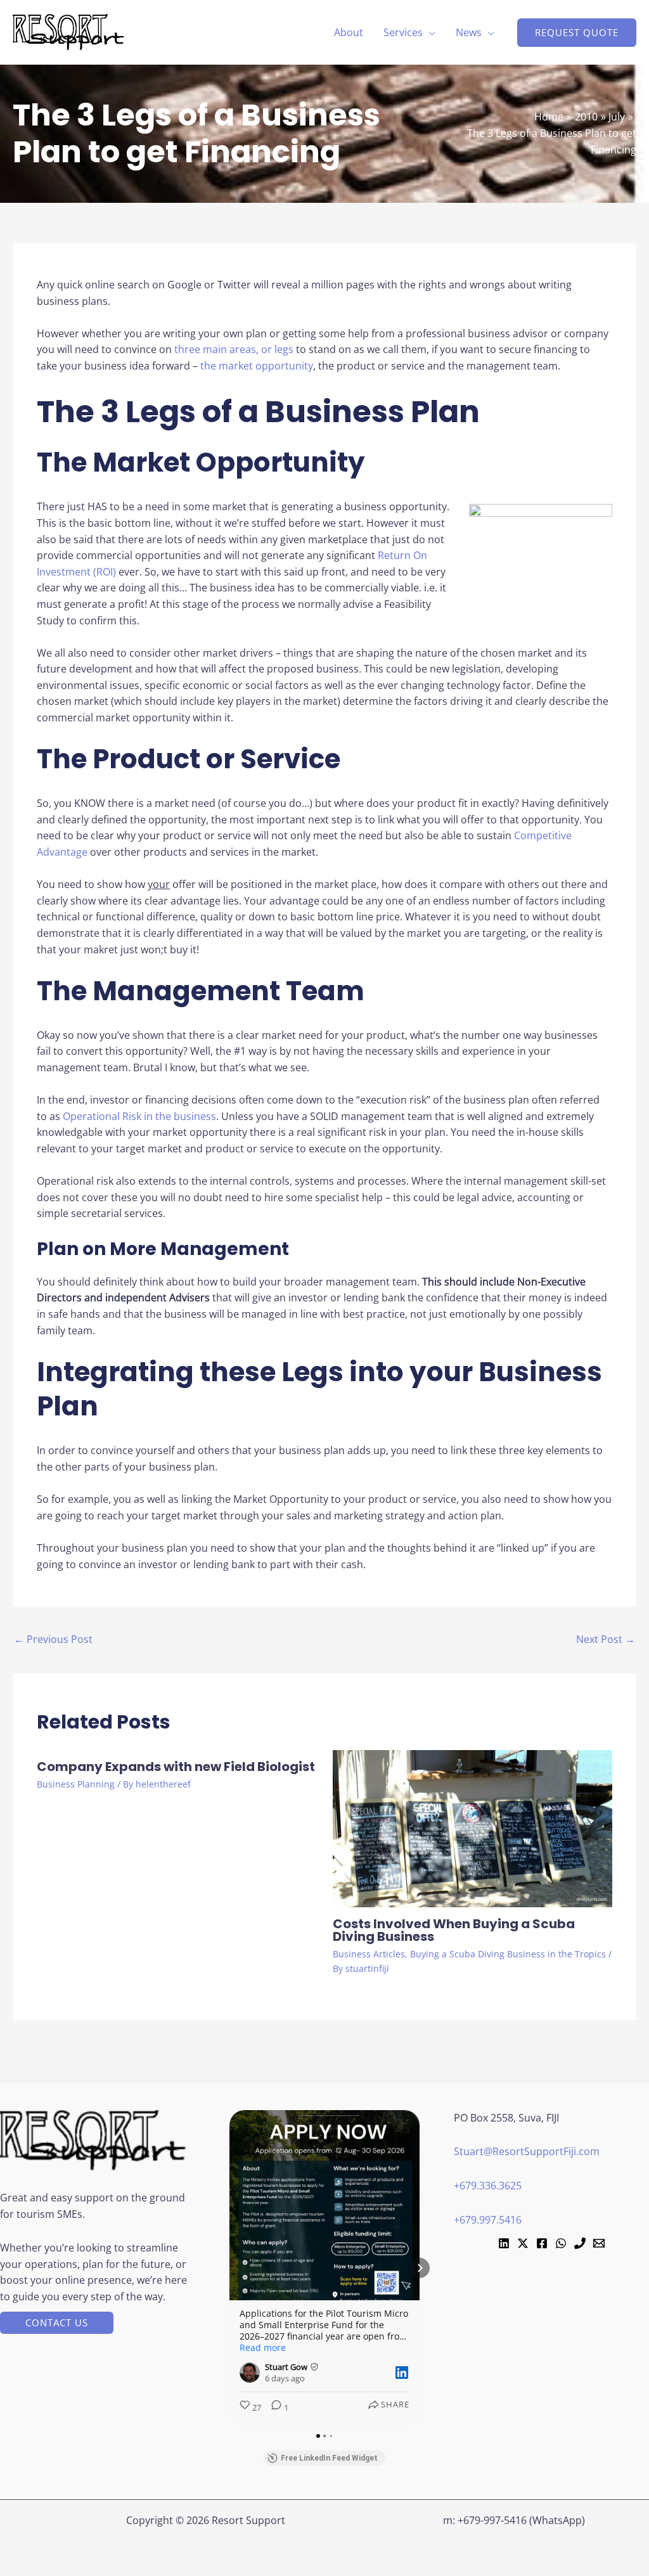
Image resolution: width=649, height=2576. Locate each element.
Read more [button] (263, 2348)
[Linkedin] (504, 2243)
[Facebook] (542, 2243)
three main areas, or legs (234, 349)
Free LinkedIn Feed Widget (329, 2458)
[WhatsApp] (561, 2243)
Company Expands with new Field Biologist (176, 1767)
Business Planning (76, 1784)
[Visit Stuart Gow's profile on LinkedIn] (252, 2373)
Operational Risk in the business (139, 1116)
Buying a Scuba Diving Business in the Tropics (508, 1954)
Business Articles (369, 1954)
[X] (523, 2243)
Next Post (606, 1639)
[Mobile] (580, 2243)
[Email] (599, 2243)
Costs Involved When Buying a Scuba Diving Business (454, 1930)
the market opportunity (257, 366)
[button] (429, 32)
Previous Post (53, 1639)
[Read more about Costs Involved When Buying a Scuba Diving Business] (472, 1828)
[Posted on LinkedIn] (402, 2373)
